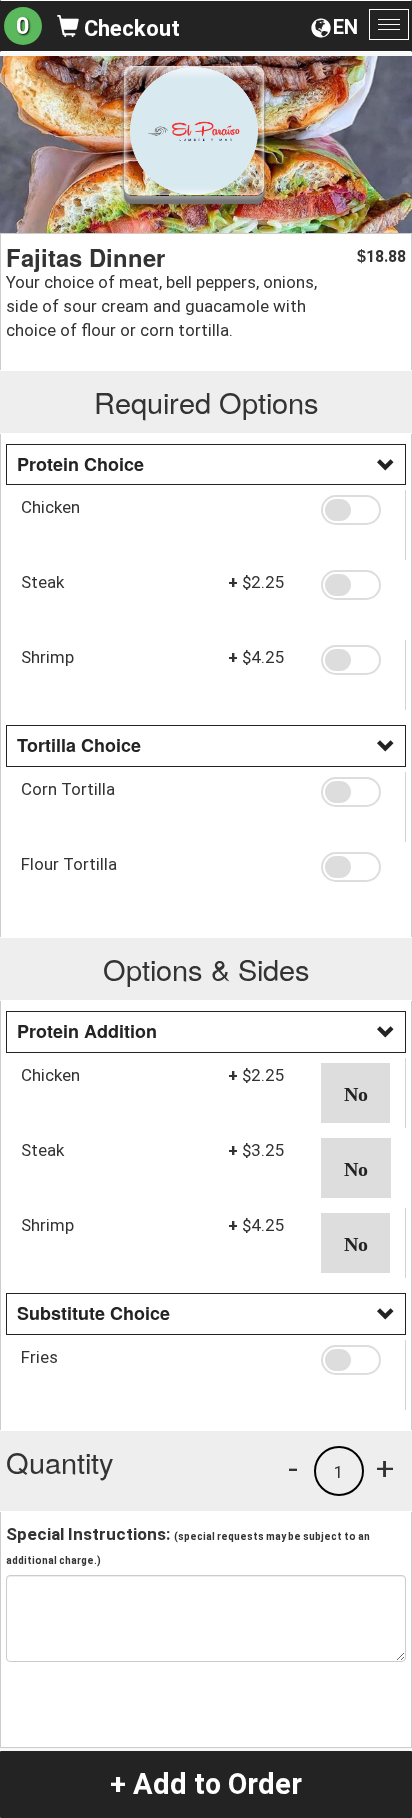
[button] (355, 510)
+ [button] (385, 1468)
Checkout (129, 28)
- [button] (293, 1468)
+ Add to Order (206, 1784)
